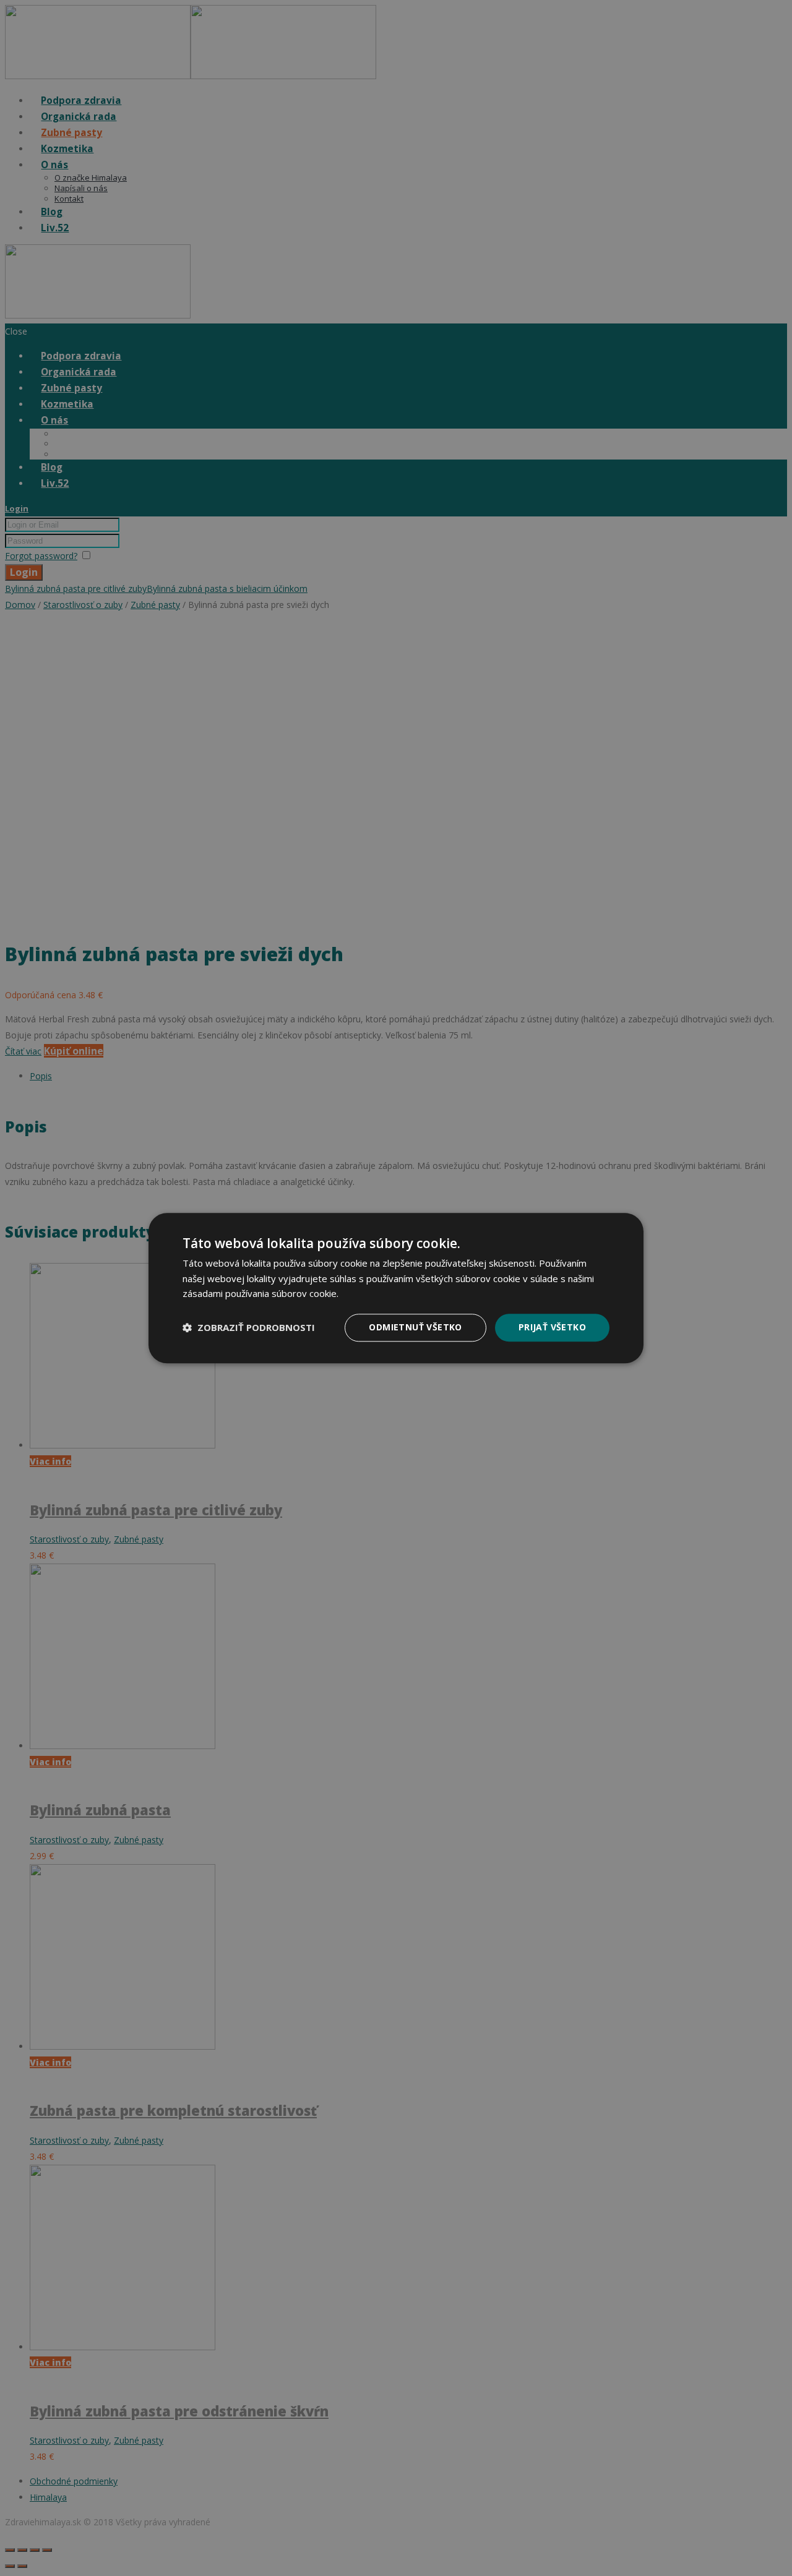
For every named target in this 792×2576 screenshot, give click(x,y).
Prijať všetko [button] (552, 1327)
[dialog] (396, 1288)
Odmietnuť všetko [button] (415, 1327)
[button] (249, 1328)
